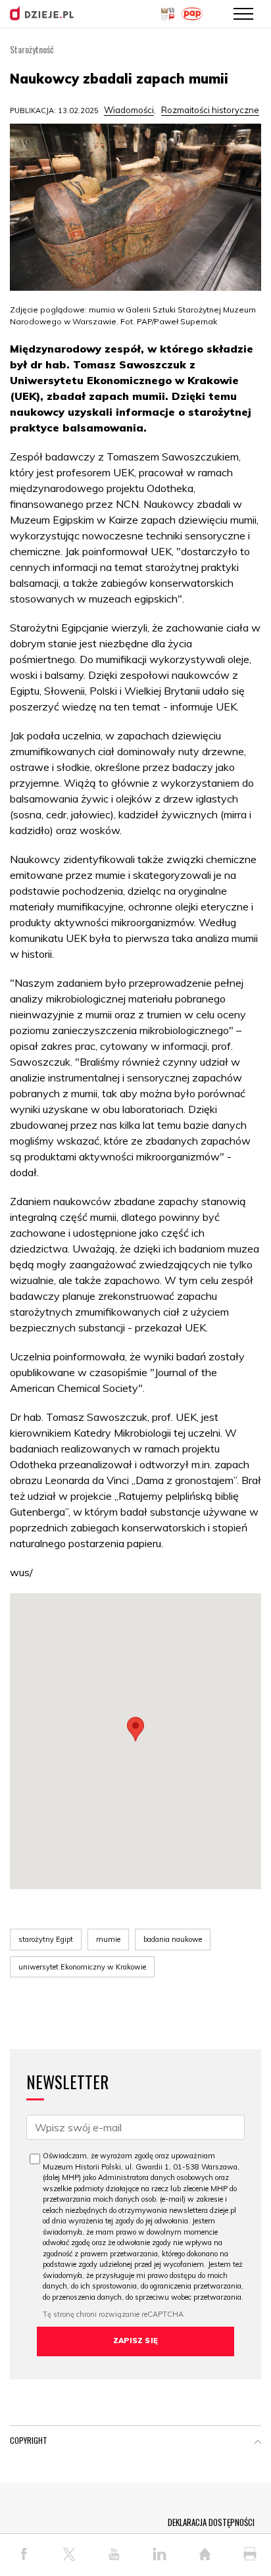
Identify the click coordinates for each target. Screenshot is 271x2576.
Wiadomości (129, 110)
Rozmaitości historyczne (210, 110)
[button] (135, 1729)
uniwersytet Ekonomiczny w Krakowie (82, 1967)
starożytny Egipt (46, 1939)
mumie (108, 1939)
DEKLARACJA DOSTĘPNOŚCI (211, 2522)
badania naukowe (173, 1939)
